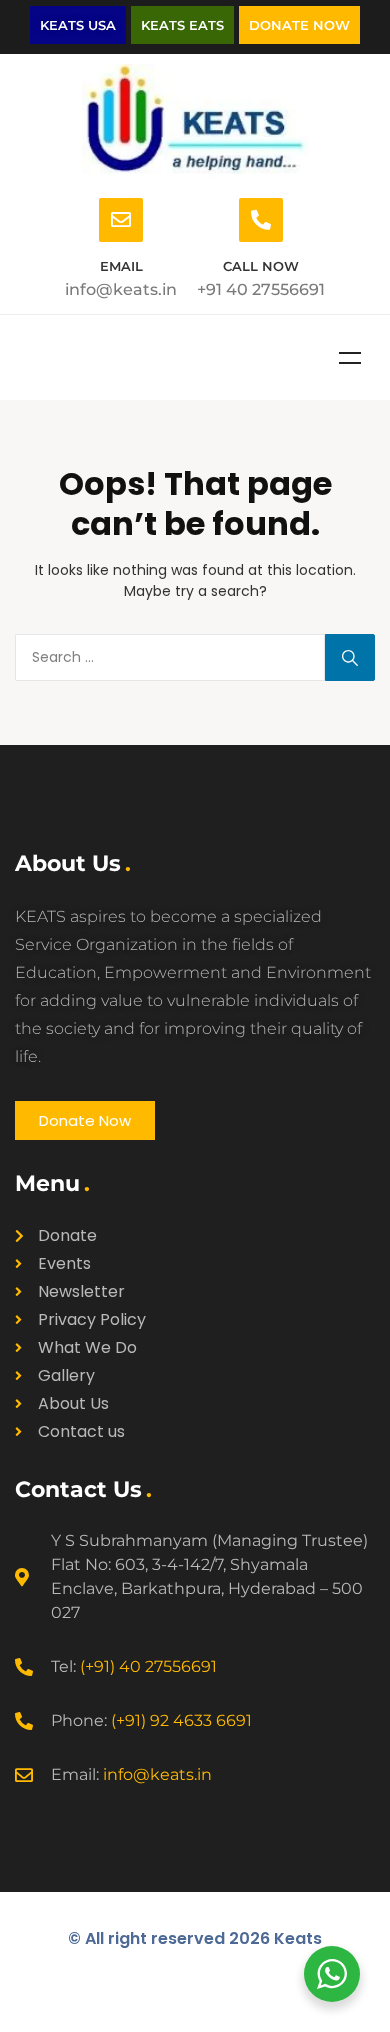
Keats (298, 1938)
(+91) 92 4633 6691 (181, 1720)
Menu (350, 358)
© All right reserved (169, 1938)
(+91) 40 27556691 (148, 1666)
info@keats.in (157, 1774)
